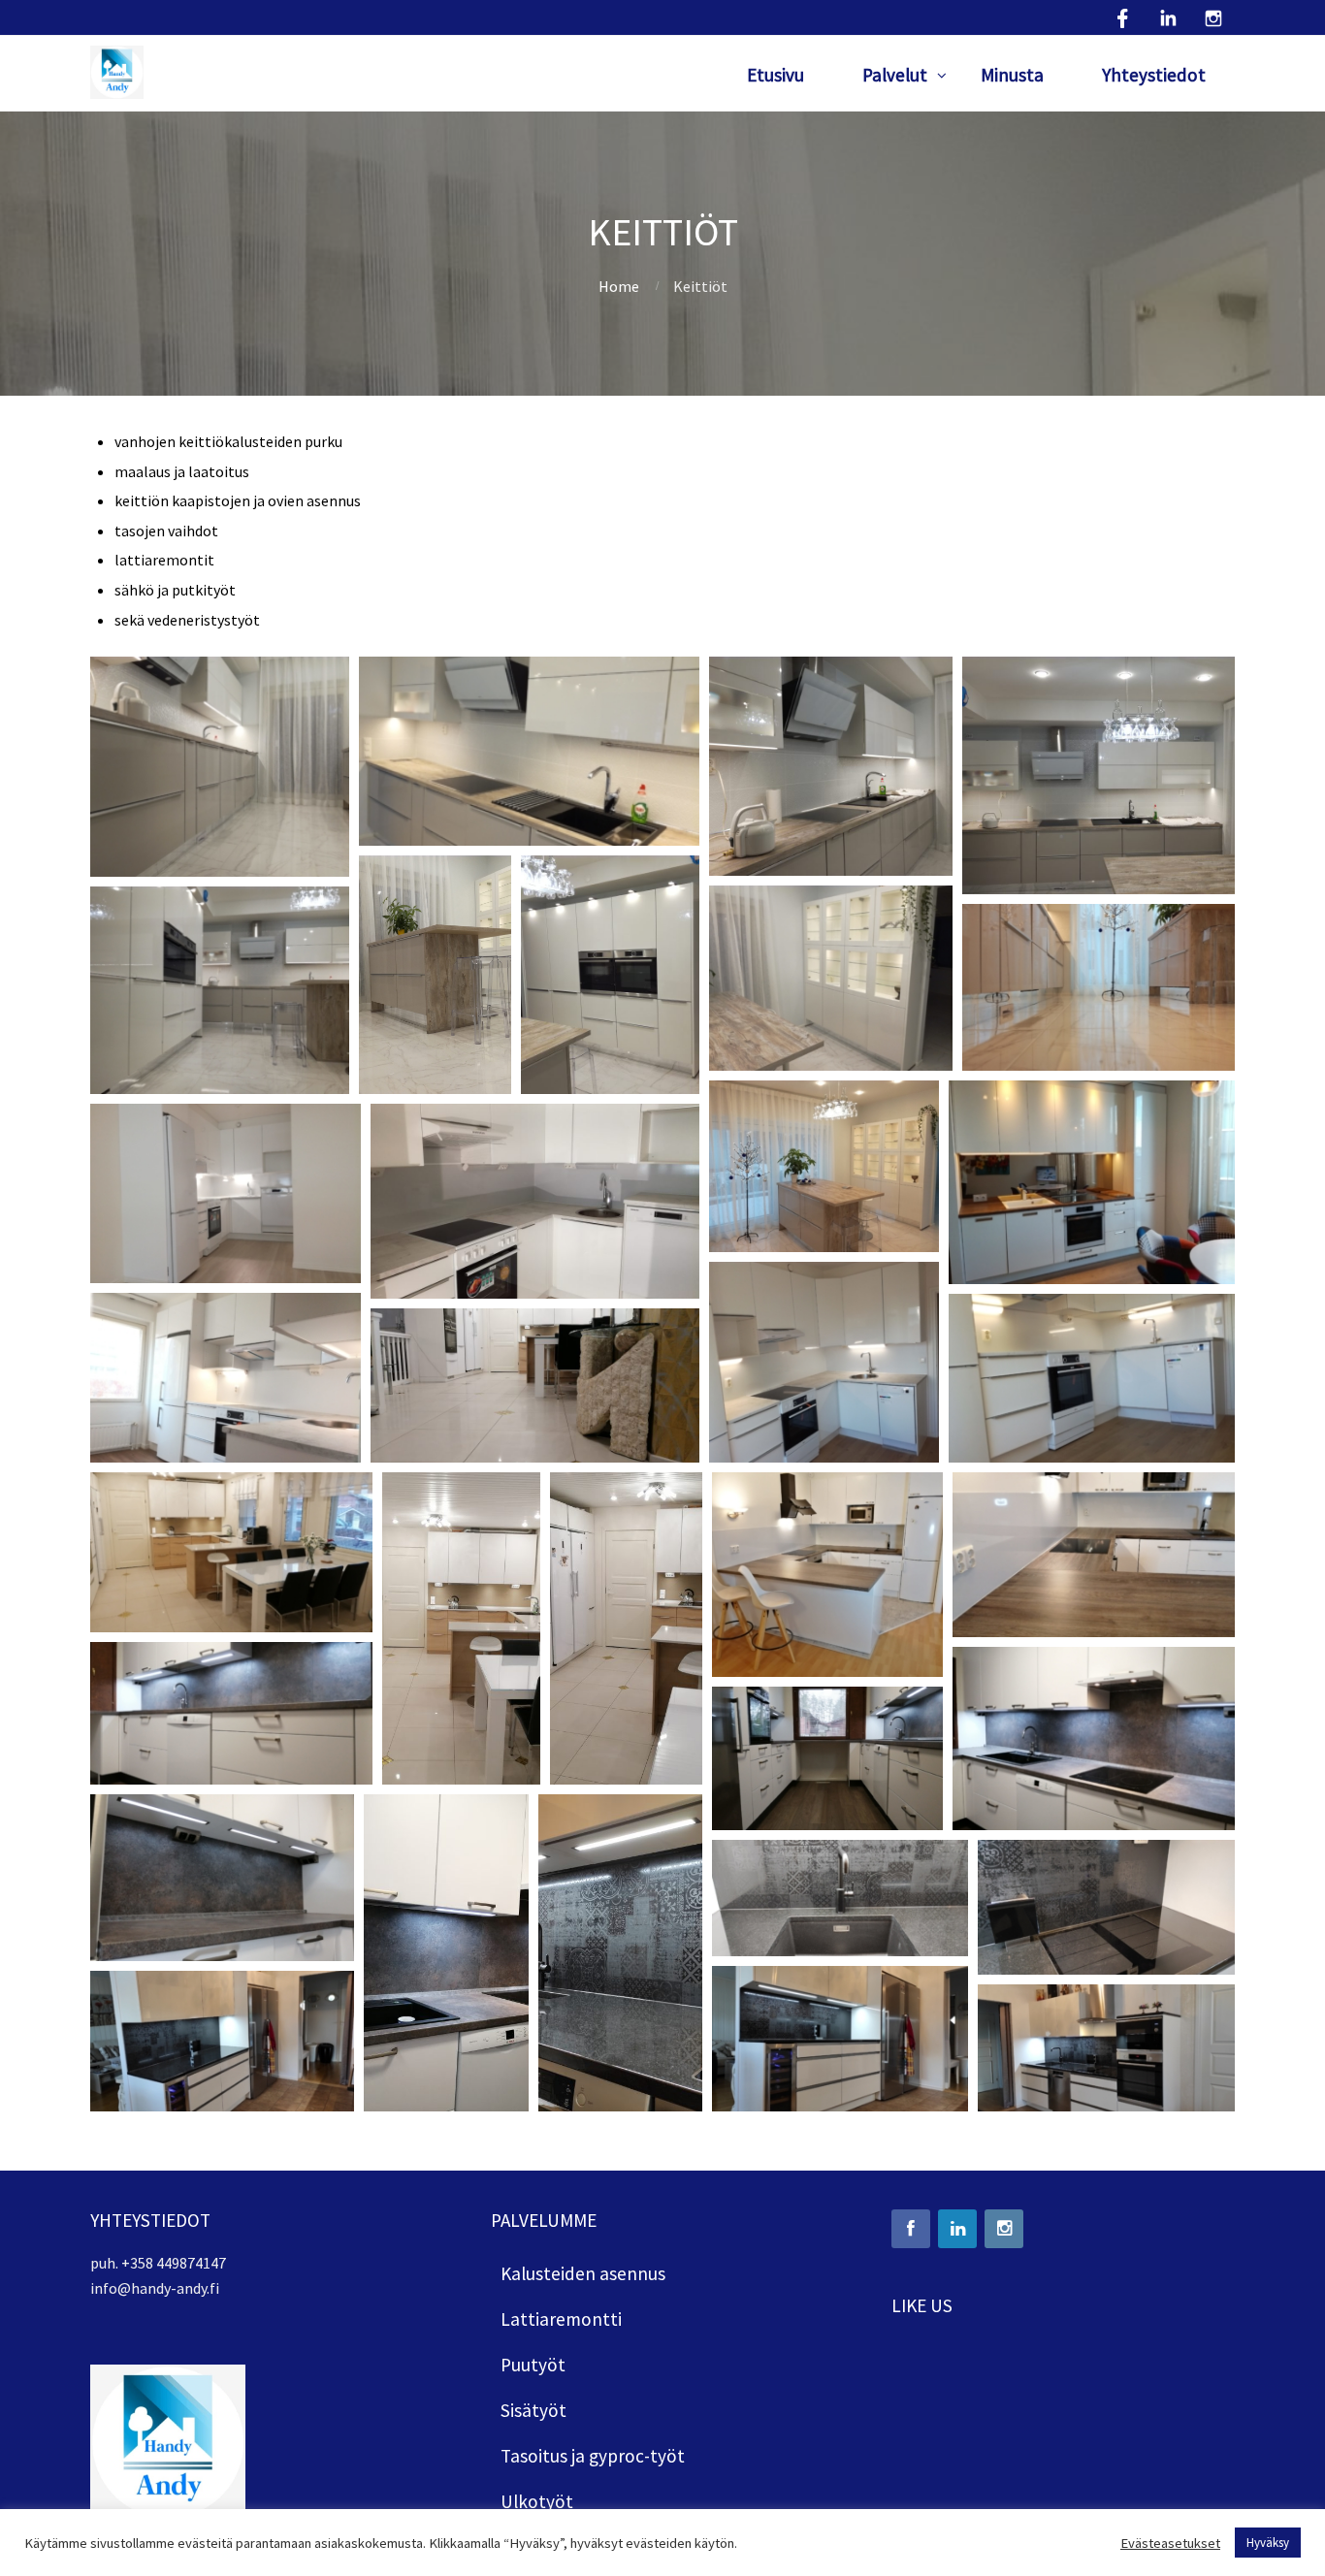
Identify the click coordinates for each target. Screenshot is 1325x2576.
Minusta (1012, 75)
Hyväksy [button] (1268, 2543)
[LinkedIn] (957, 2229)
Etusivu (776, 75)
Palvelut (895, 75)
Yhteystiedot (1154, 75)
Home (619, 286)
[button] (220, 767)
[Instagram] (1004, 2229)
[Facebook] (911, 2229)
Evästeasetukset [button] (1170, 2543)
